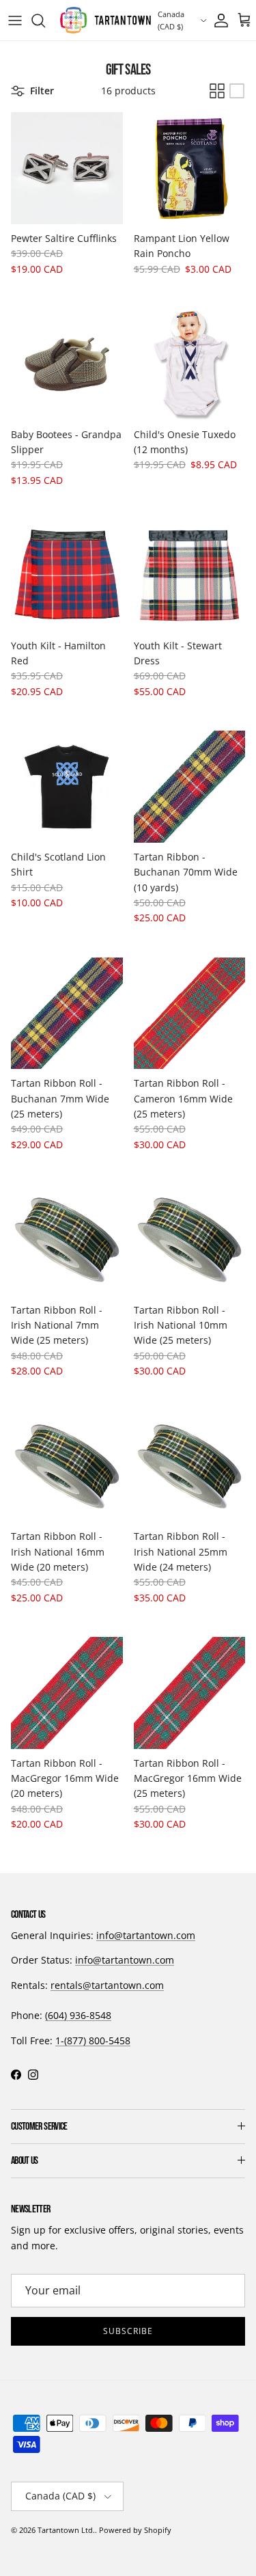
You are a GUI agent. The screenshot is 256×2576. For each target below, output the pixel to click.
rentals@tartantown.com (107, 1985)
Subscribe (128, 2331)
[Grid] (217, 91)
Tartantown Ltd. (66, 2530)
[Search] (45, 21)
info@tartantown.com (146, 1935)
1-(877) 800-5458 (93, 2041)
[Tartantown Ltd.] (105, 20)
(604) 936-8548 (78, 2015)
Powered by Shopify (135, 2530)
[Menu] (15, 21)
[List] (237, 91)
